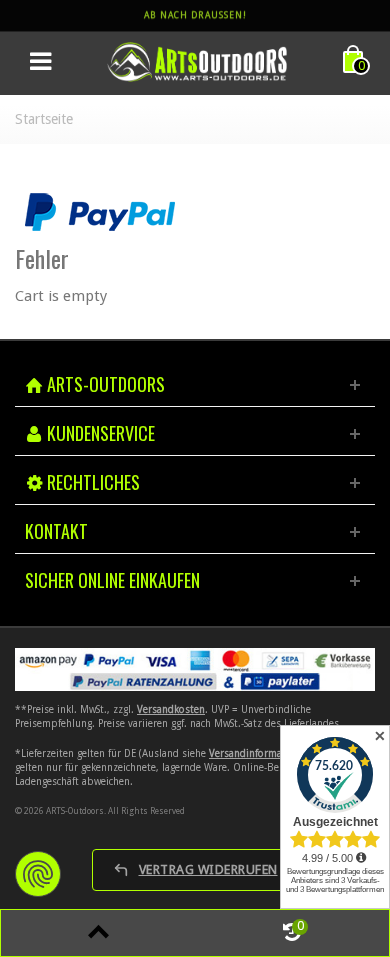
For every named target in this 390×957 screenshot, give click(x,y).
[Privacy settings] (38, 874)
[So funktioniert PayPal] (100, 211)
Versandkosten (171, 709)
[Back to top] (98, 933)
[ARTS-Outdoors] (197, 61)
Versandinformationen (260, 753)
